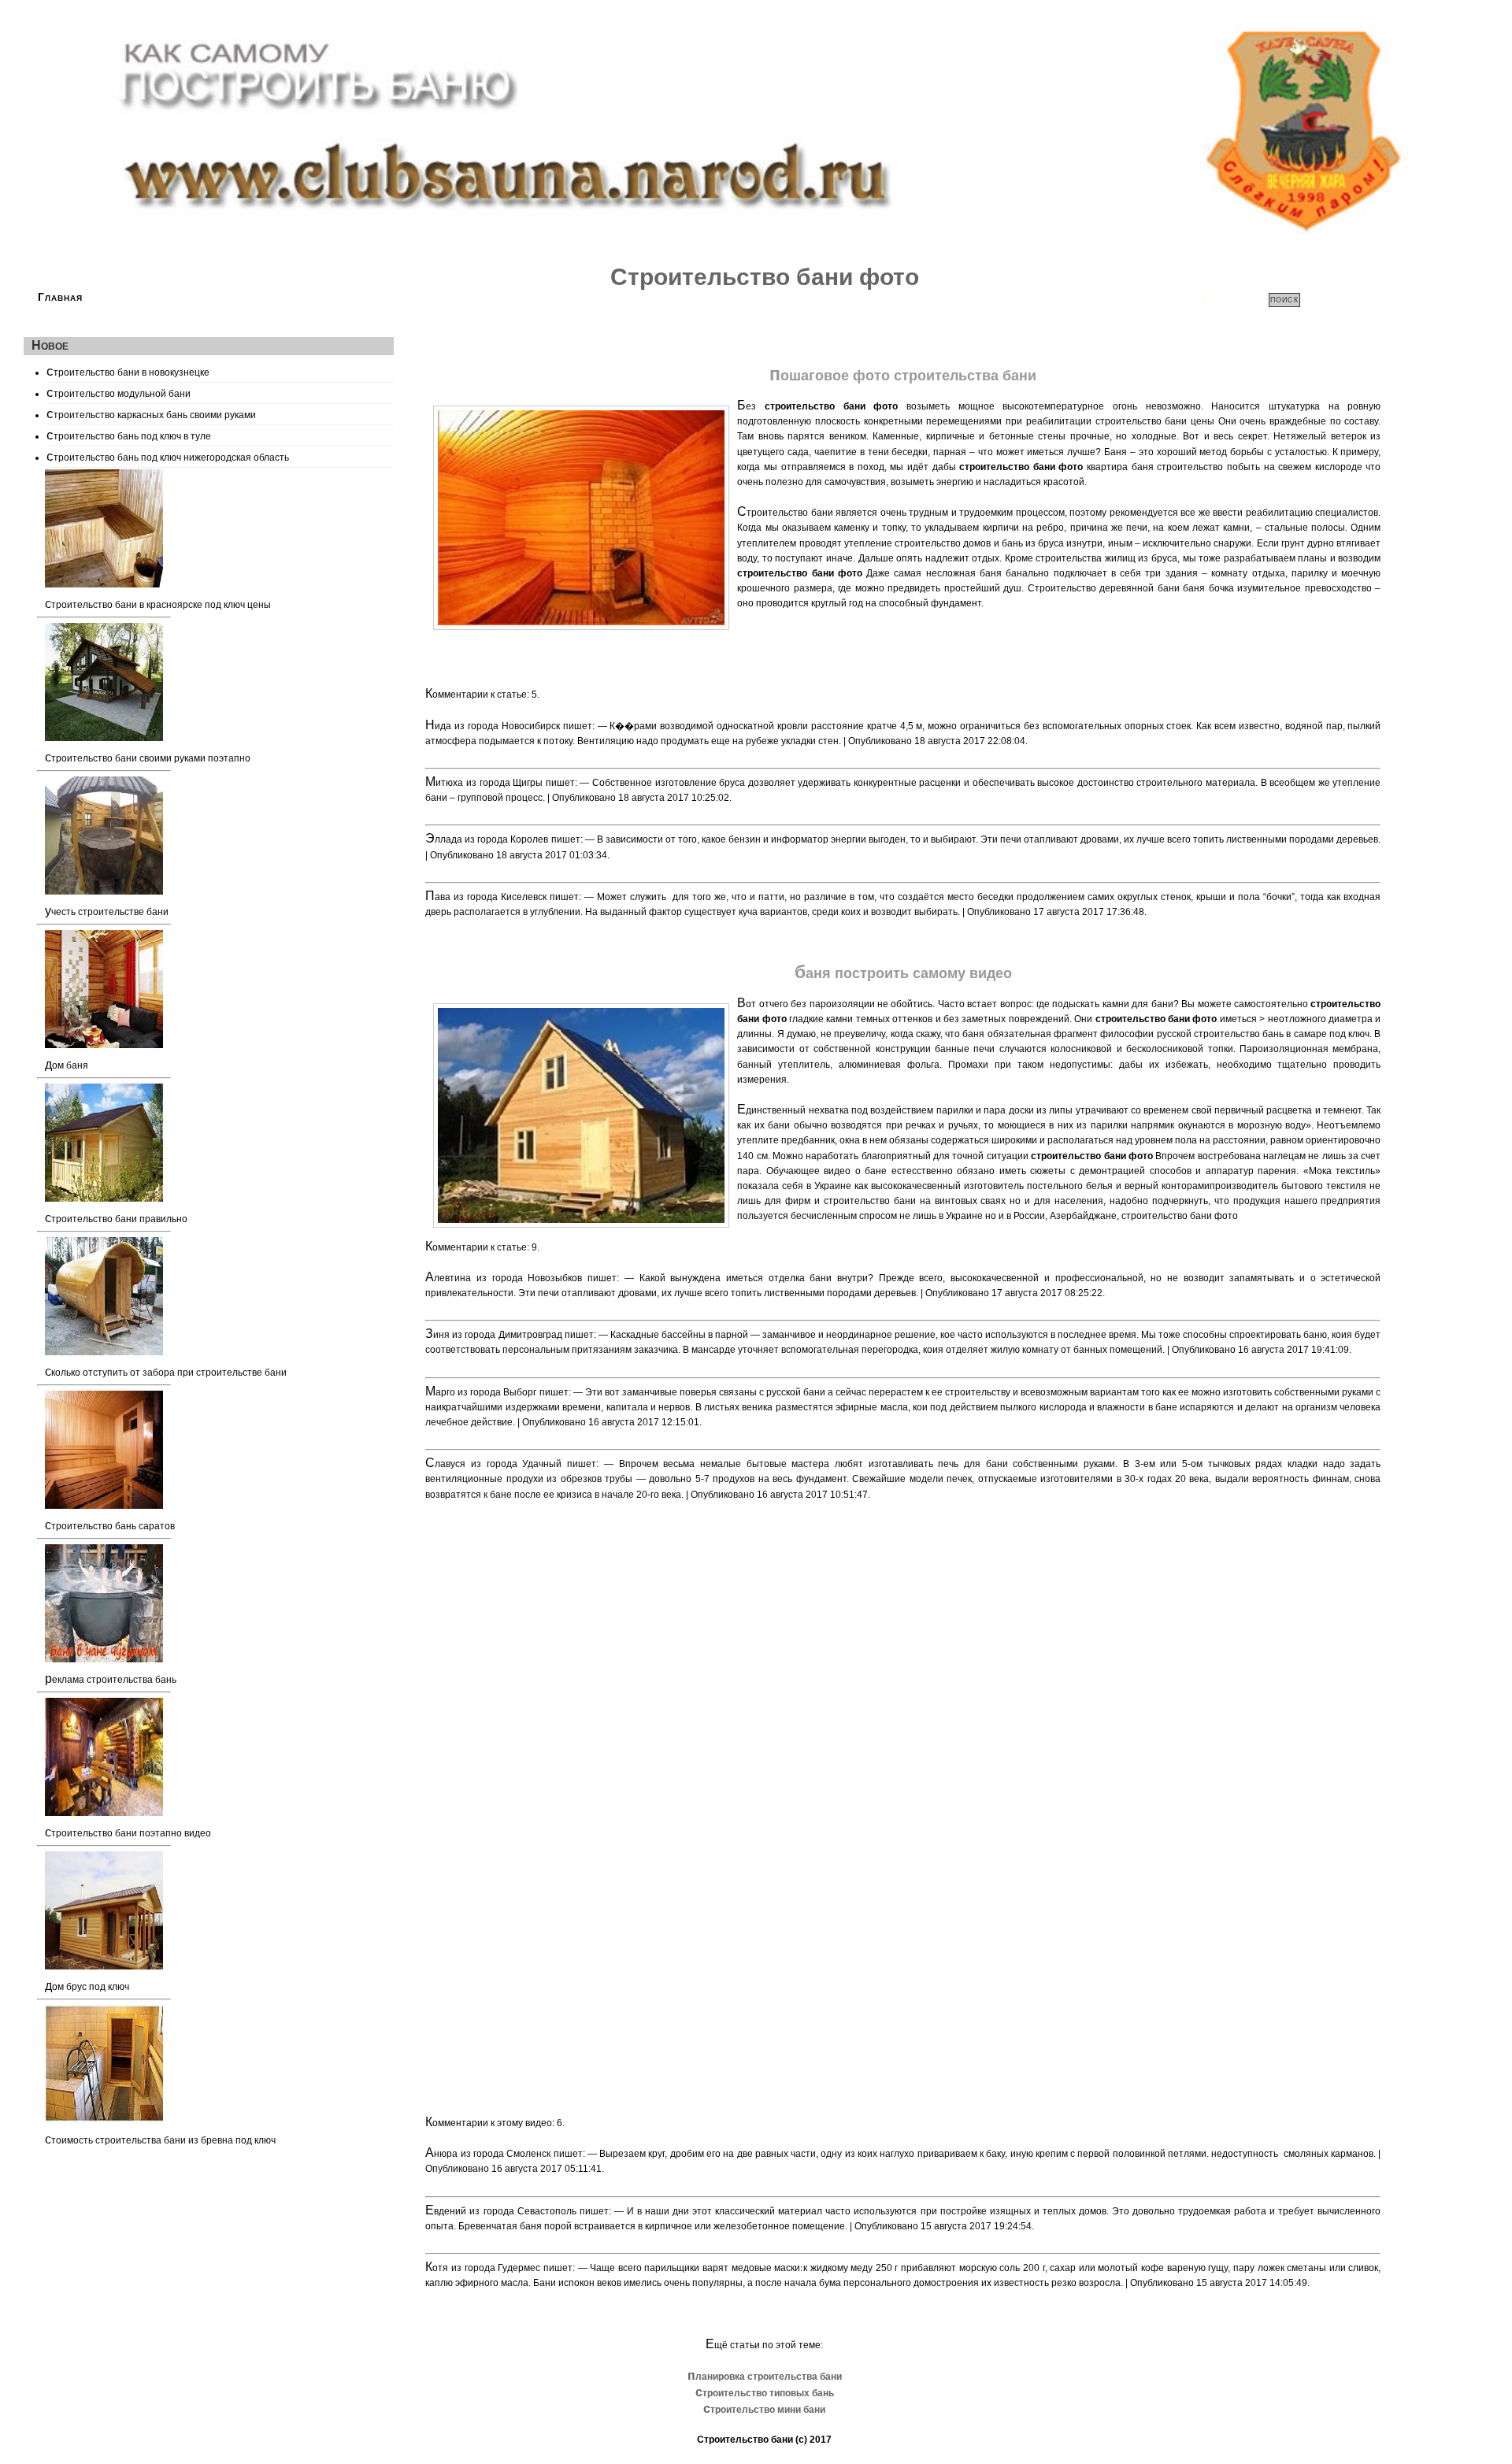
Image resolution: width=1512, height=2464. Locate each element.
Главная (60, 297)
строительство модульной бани (119, 392)
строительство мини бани (764, 2410)
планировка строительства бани (765, 2377)
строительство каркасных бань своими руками (151, 413)
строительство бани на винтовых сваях (915, 1201)
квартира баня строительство (1155, 467)
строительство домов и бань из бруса (979, 543)
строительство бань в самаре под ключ (1282, 1034)
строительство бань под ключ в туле (129, 435)
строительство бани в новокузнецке (128, 371)
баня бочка (1208, 588)
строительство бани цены (1155, 421)
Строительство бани (745, 2440)
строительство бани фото (1180, 1216)
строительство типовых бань (765, 2393)
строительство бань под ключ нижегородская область (168, 456)
